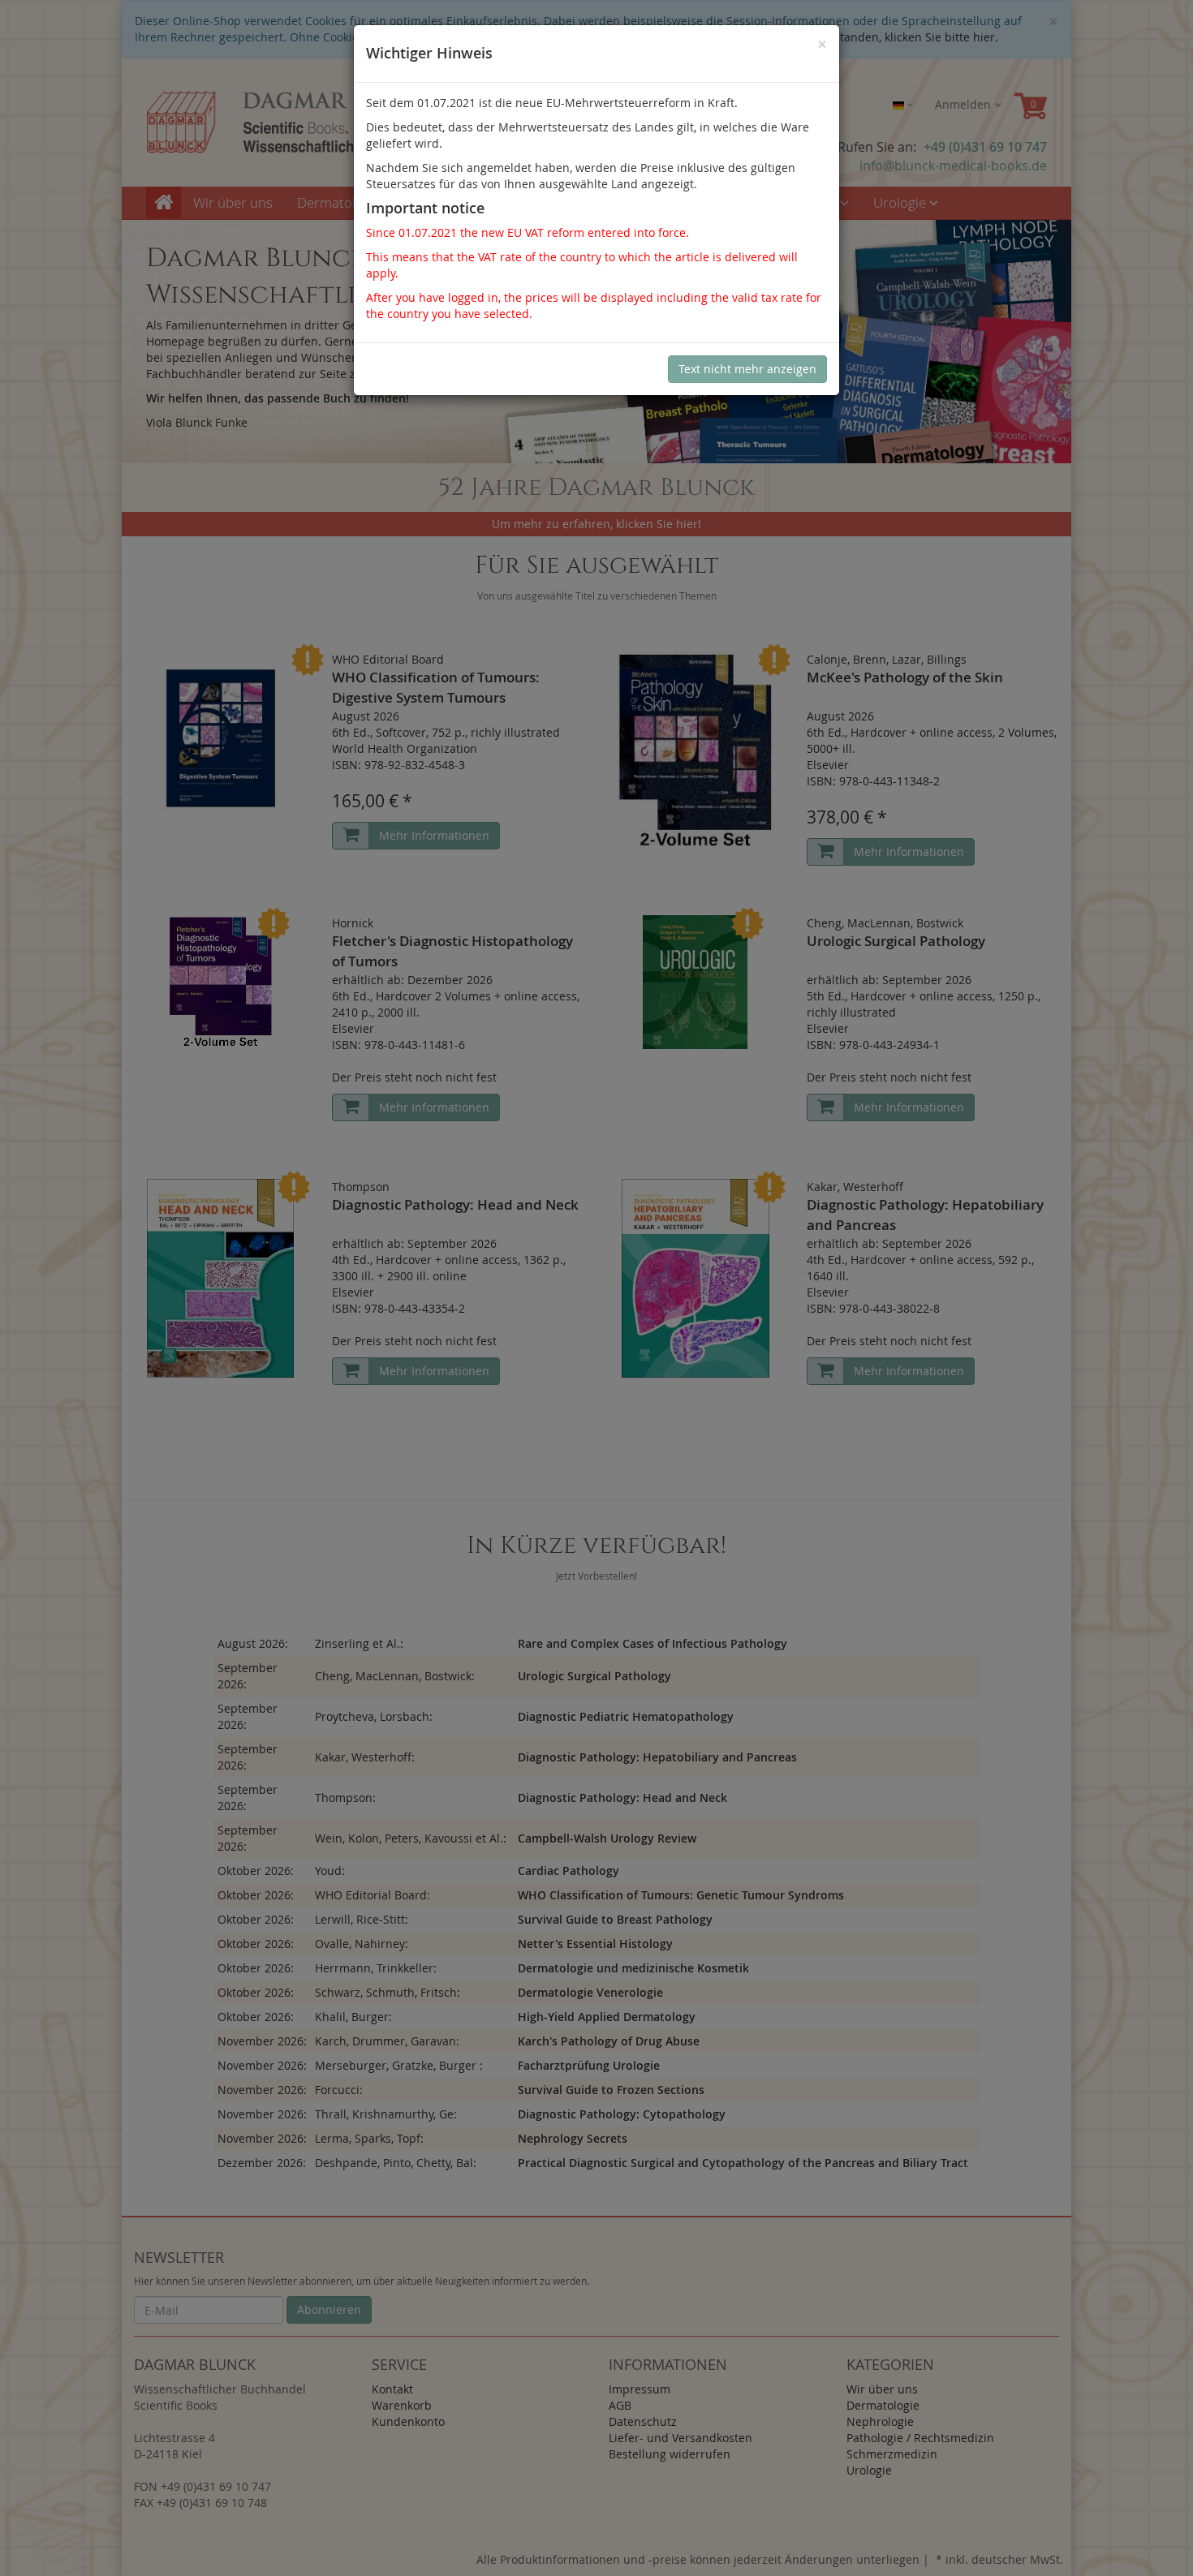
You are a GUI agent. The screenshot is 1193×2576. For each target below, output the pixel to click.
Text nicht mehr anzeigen (747, 369)
